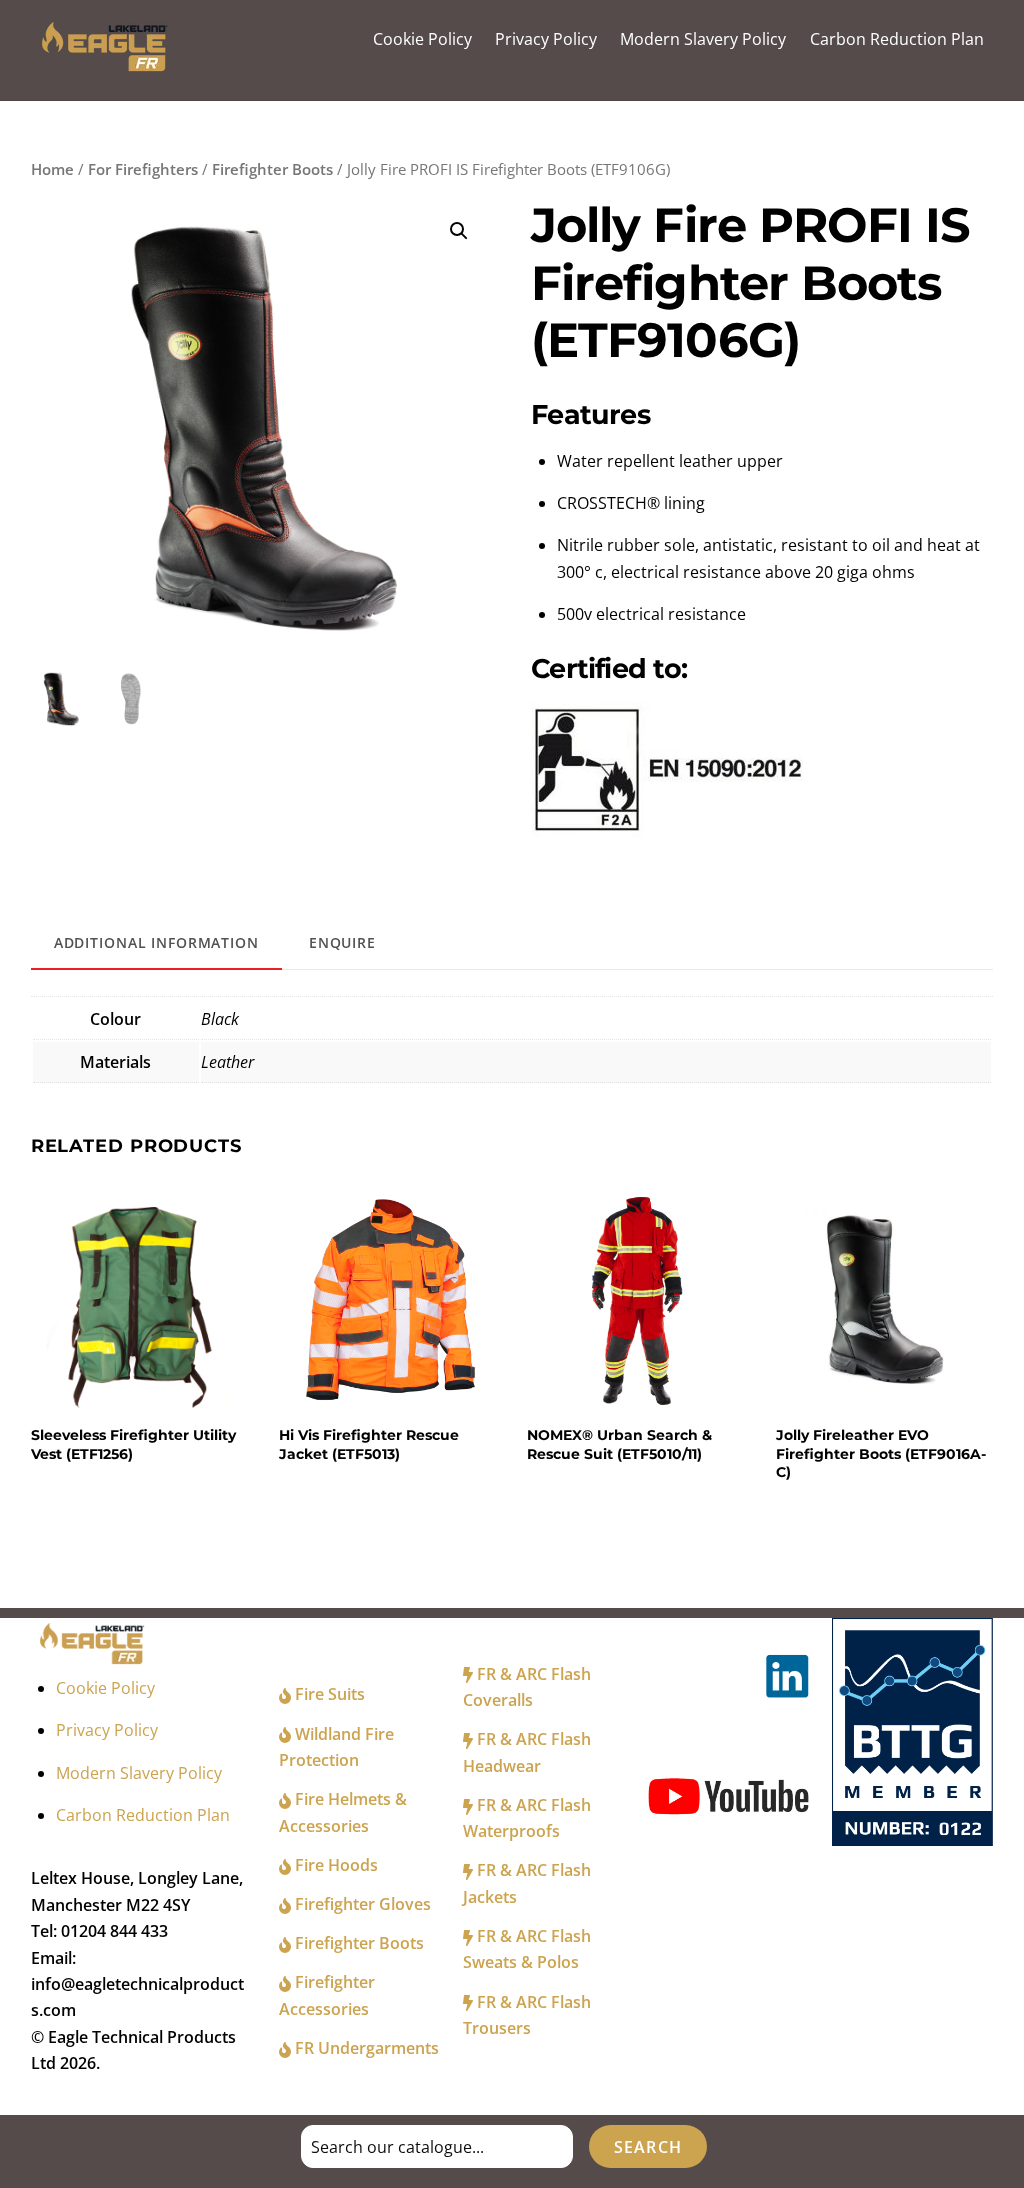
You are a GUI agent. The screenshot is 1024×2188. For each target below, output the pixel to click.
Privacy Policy (546, 39)
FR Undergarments (365, 2048)
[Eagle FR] (107, 66)
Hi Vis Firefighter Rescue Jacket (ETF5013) (369, 1444)
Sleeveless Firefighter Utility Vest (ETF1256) (133, 1444)
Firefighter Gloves (361, 1904)
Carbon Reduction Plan (897, 39)
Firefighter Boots (272, 169)
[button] (459, 231)
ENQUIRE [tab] (342, 942)
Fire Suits (328, 1694)
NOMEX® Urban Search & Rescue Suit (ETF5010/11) (619, 1444)
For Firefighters (143, 169)
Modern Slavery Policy (703, 39)
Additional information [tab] (156, 942)
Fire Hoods (334, 1865)
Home (52, 169)
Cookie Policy (422, 39)
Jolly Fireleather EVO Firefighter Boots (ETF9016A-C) (881, 1453)
